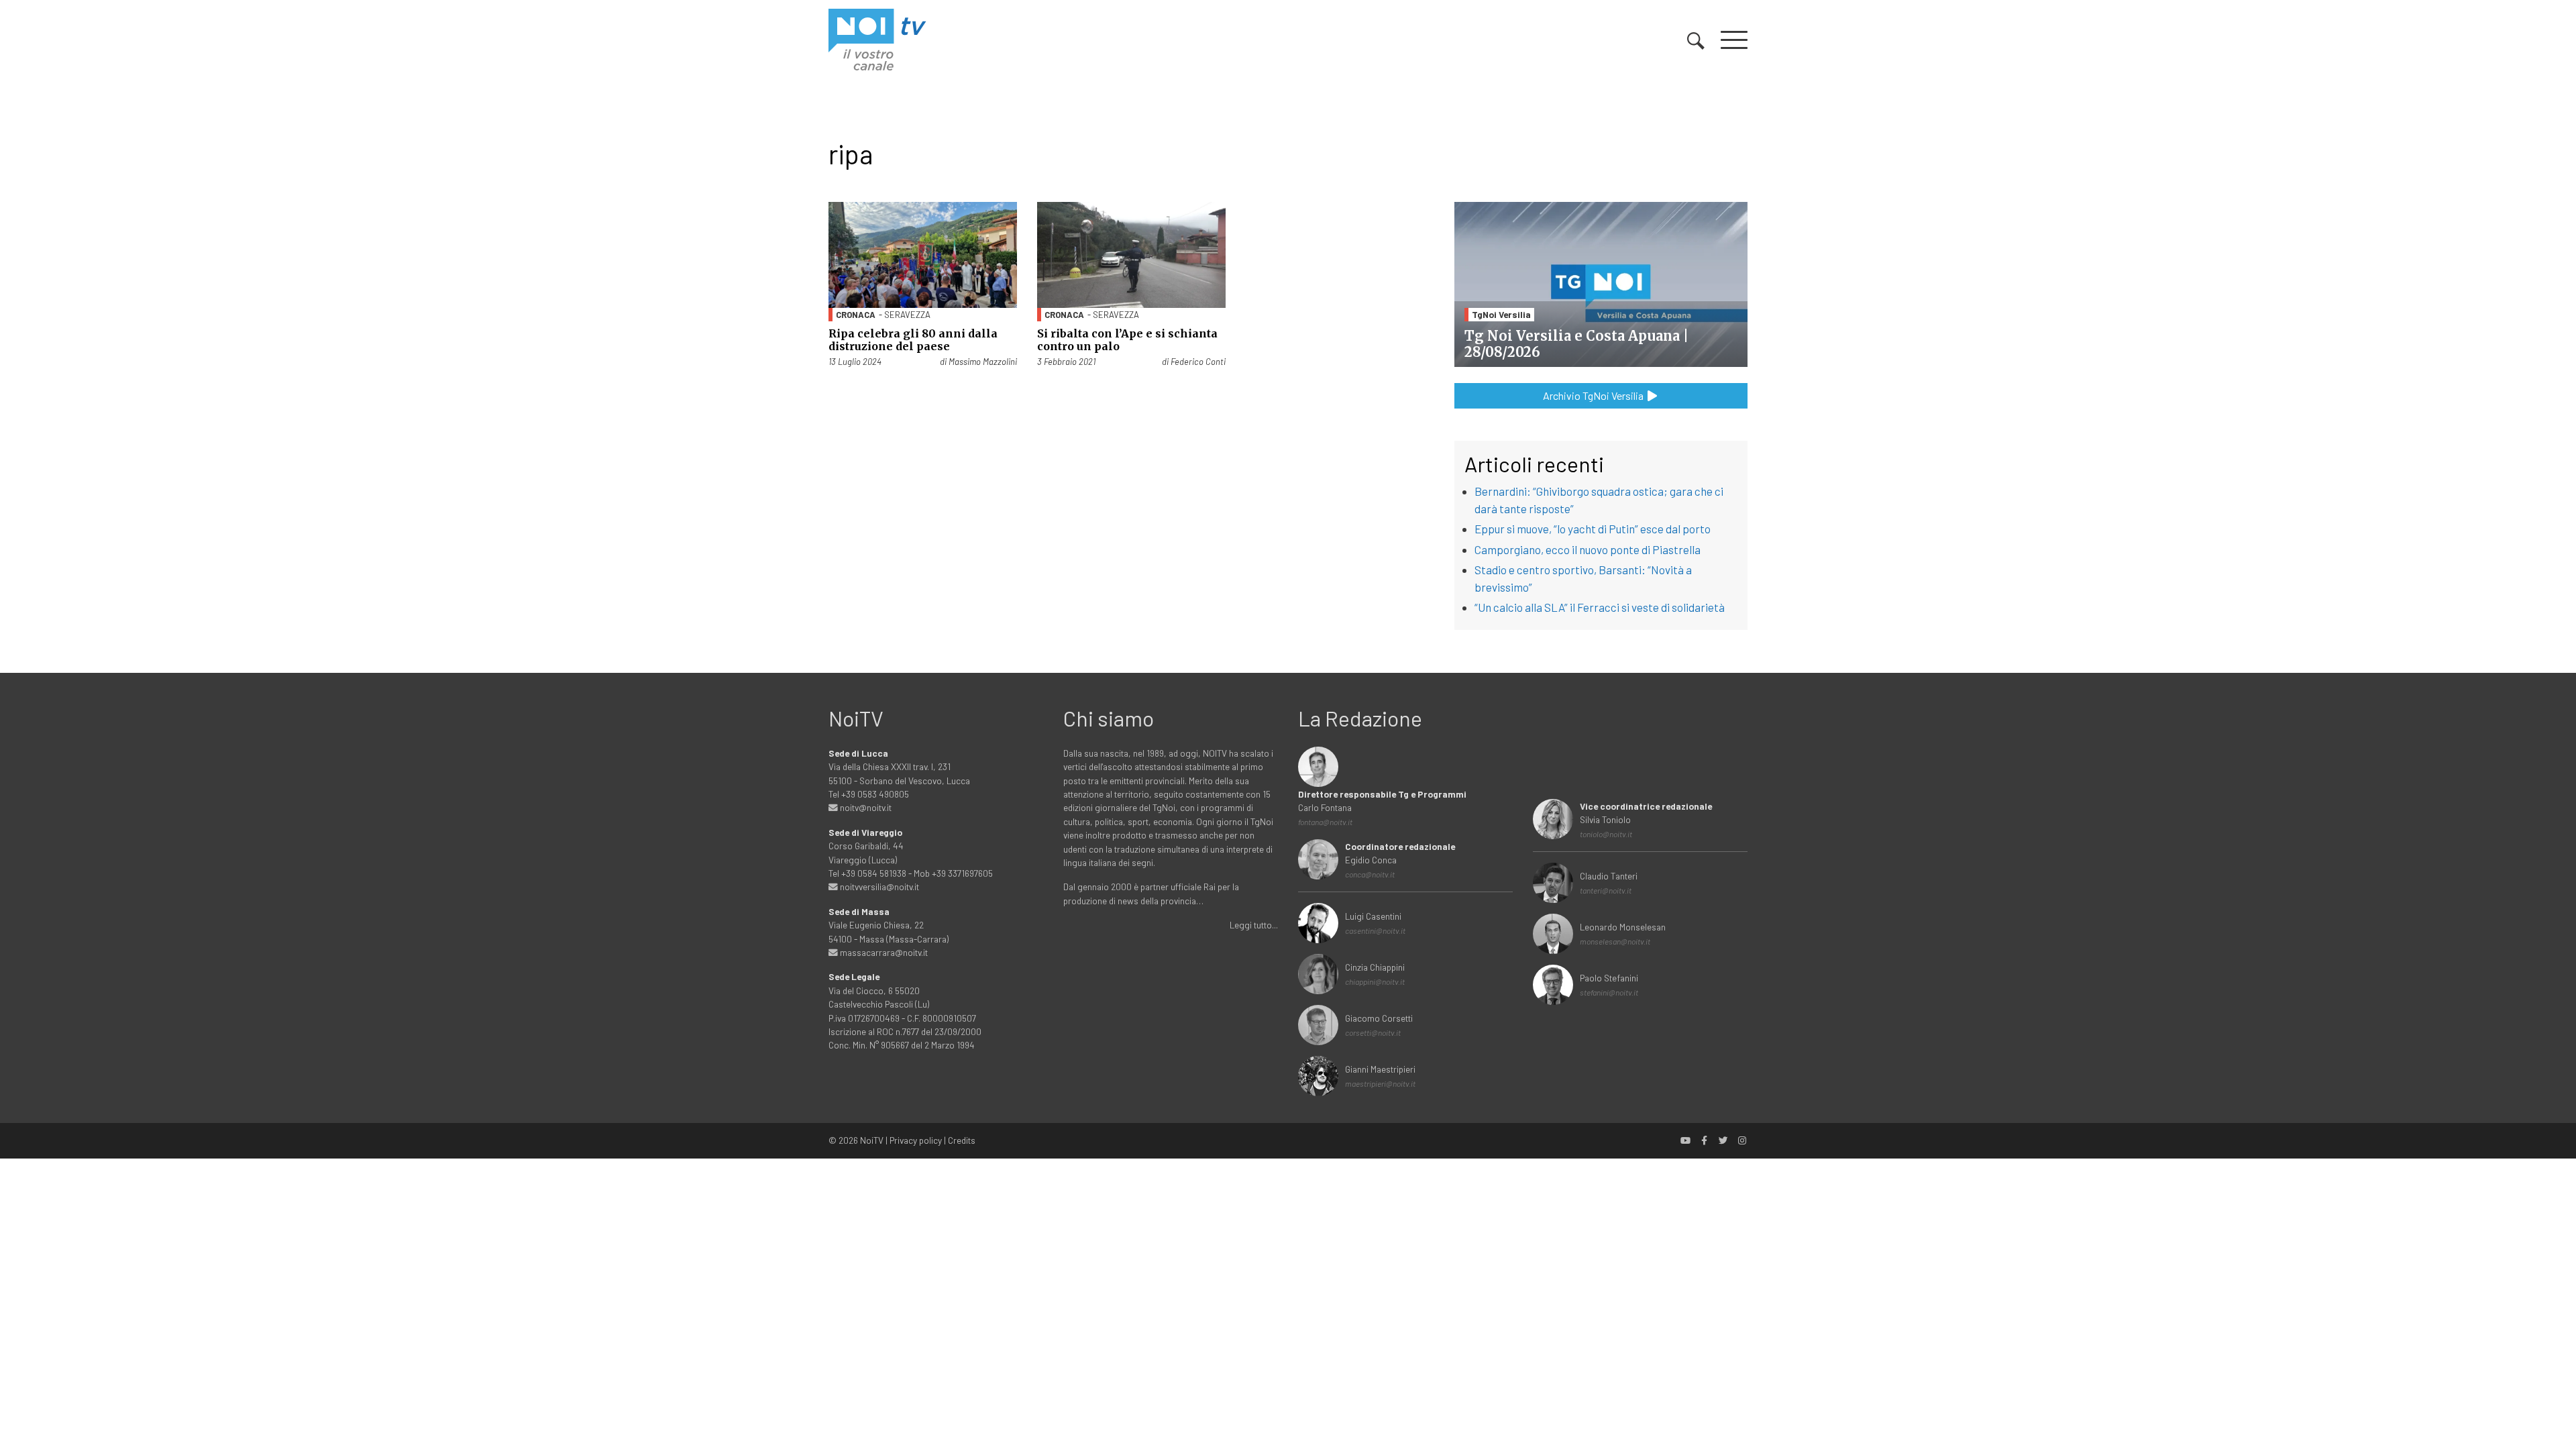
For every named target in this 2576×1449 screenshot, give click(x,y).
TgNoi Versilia (1501, 314)
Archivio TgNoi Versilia (1594, 395)
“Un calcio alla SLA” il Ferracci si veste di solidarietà (1600, 607)
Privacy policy (916, 1140)
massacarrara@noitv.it (883, 952)
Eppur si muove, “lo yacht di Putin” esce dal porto (1593, 529)
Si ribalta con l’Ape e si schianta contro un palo (1127, 340)
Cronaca (856, 315)
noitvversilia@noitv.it (878, 887)
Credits (962, 1140)
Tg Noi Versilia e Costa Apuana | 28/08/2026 (1576, 344)
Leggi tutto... (1254, 925)
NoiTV (872, 1140)
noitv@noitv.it (865, 807)
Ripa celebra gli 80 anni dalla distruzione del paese (913, 340)
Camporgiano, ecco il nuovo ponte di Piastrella (1588, 549)
